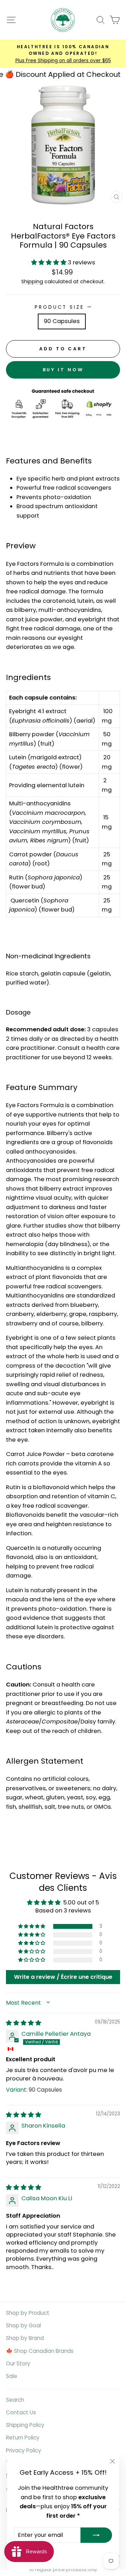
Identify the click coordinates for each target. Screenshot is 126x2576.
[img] (24, 2023)
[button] (50, 262)
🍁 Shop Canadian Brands (40, 2351)
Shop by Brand (25, 2338)
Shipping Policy (25, 2425)
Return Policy (23, 2438)
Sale (12, 2376)
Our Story (18, 2363)
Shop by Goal (23, 2325)
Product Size (63, 307)
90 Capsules (62, 321)
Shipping (32, 281)
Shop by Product (28, 2313)
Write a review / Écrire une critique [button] (63, 1977)
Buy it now (63, 370)
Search (15, 2400)
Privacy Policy (24, 2450)
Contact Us (21, 2412)
